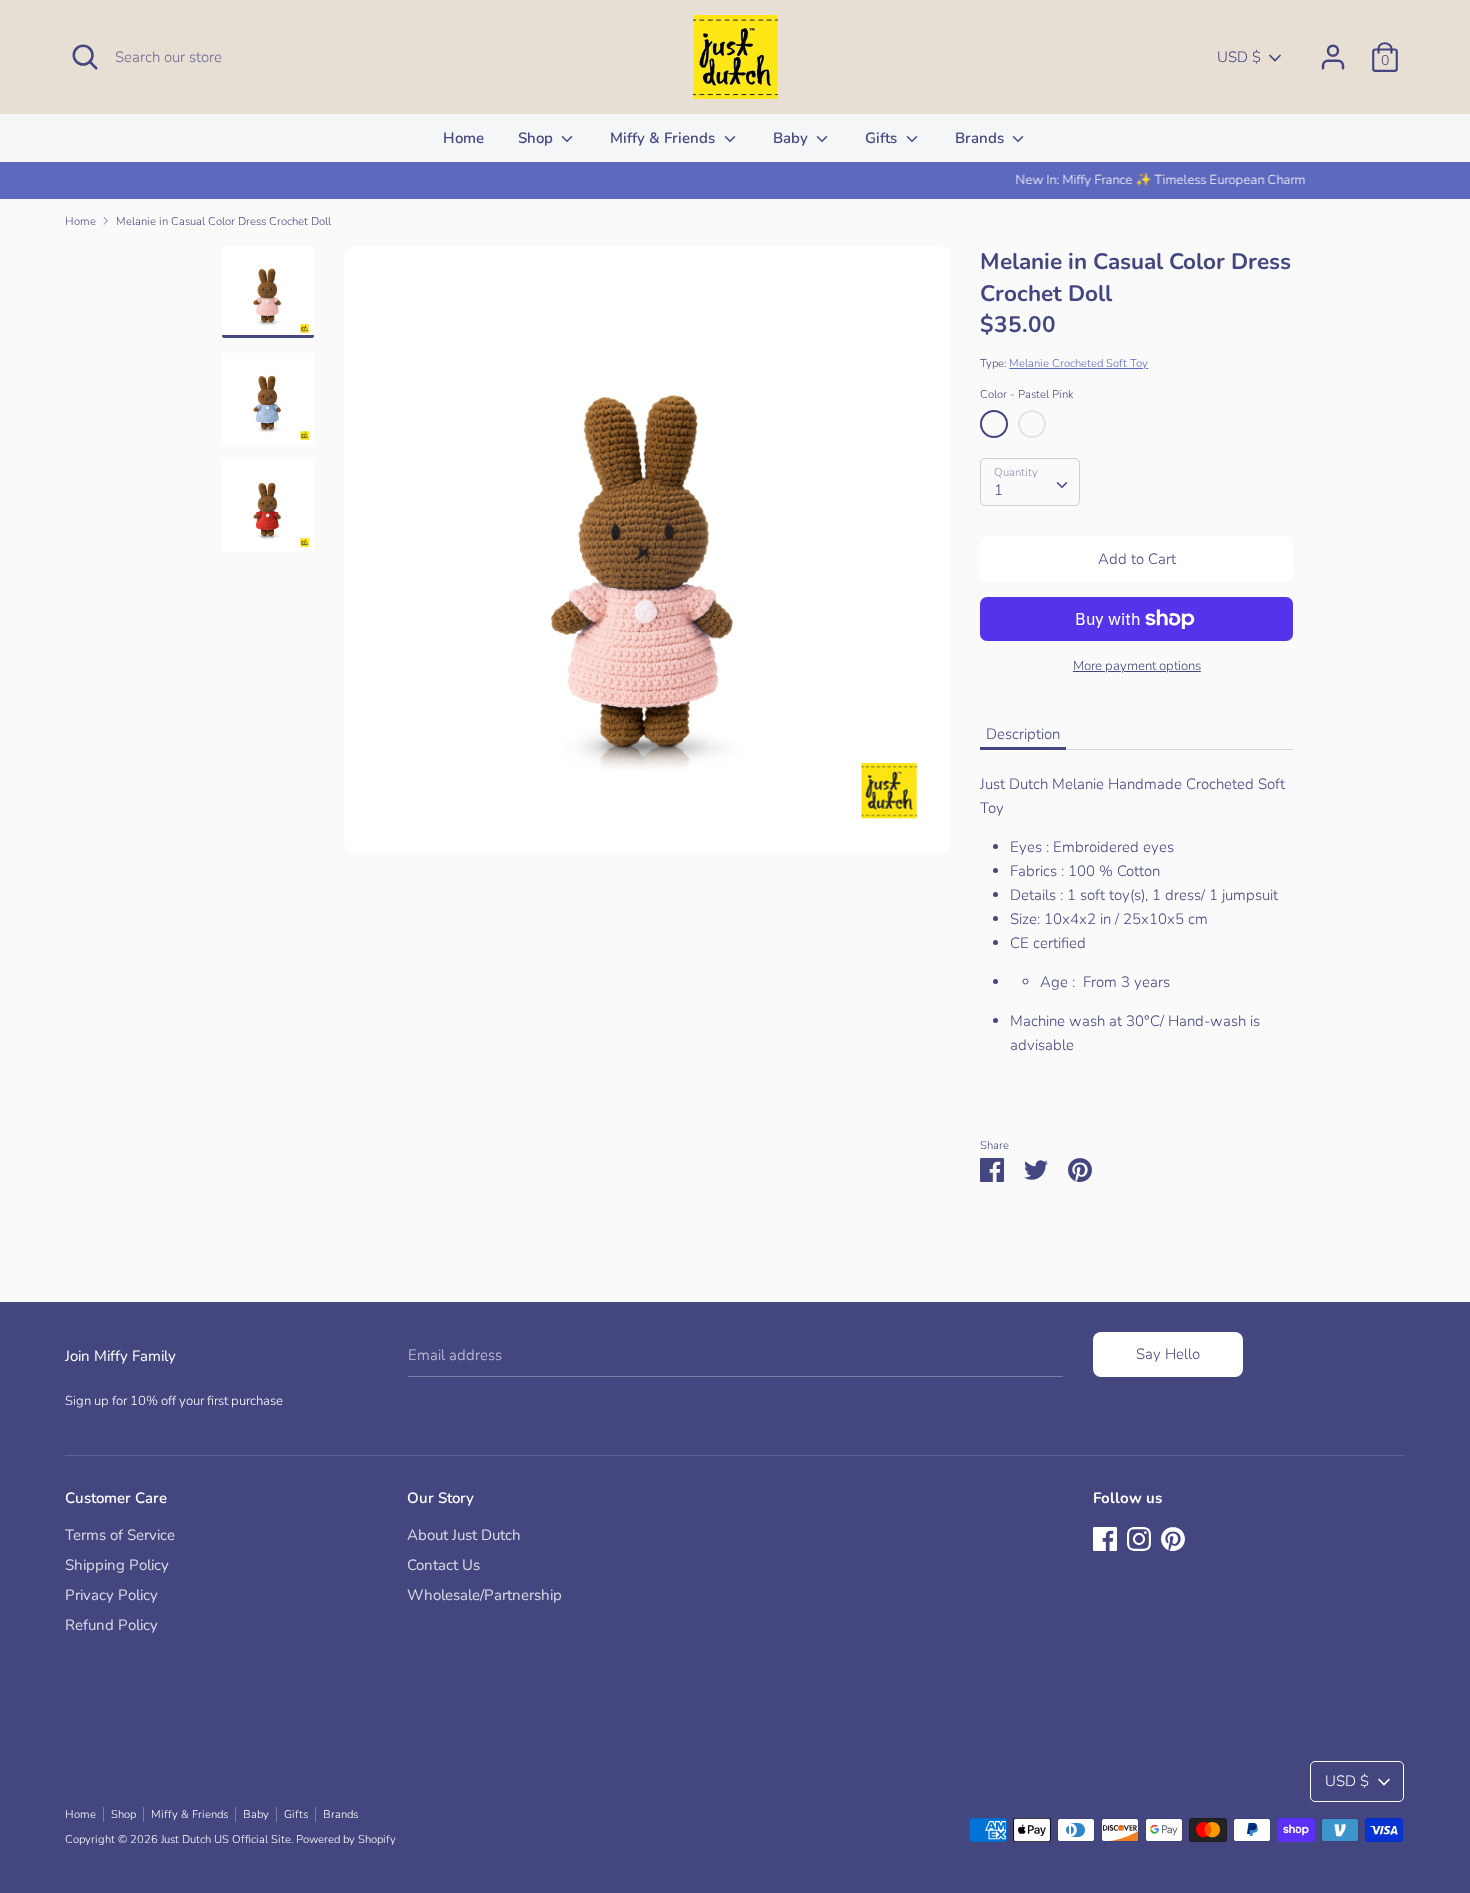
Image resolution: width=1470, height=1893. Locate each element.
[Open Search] (85, 57)
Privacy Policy (111, 1595)
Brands (981, 138)
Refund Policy (111, 1625)
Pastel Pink (994, 424)
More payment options (1137, 666)
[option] (735, 180)
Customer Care (116, 1498)
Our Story (440, 1498)
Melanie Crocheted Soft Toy (1078, 363)
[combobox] (1030, 482)
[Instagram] (1139, 1537)
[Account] (1333, 49)
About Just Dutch (464, 1535)
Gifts (883, 138)
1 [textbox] (998, 490)
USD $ (1239, 57)
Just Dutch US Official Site (226, 1839)
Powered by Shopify (346, 1839)
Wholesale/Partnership (484, 1595)
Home (463, 138)
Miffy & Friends (664, 138)
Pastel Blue (1032, 424)
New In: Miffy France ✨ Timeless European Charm (735, 180)
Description (1023, 734)
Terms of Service (120, 1535)
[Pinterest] (1173, 1537)
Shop (537, 138)
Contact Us (443, 1565)
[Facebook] (1105, 1537)
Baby (792, 138)
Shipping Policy (117, 1565)
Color (1026, 394)
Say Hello (1168, 1354)
